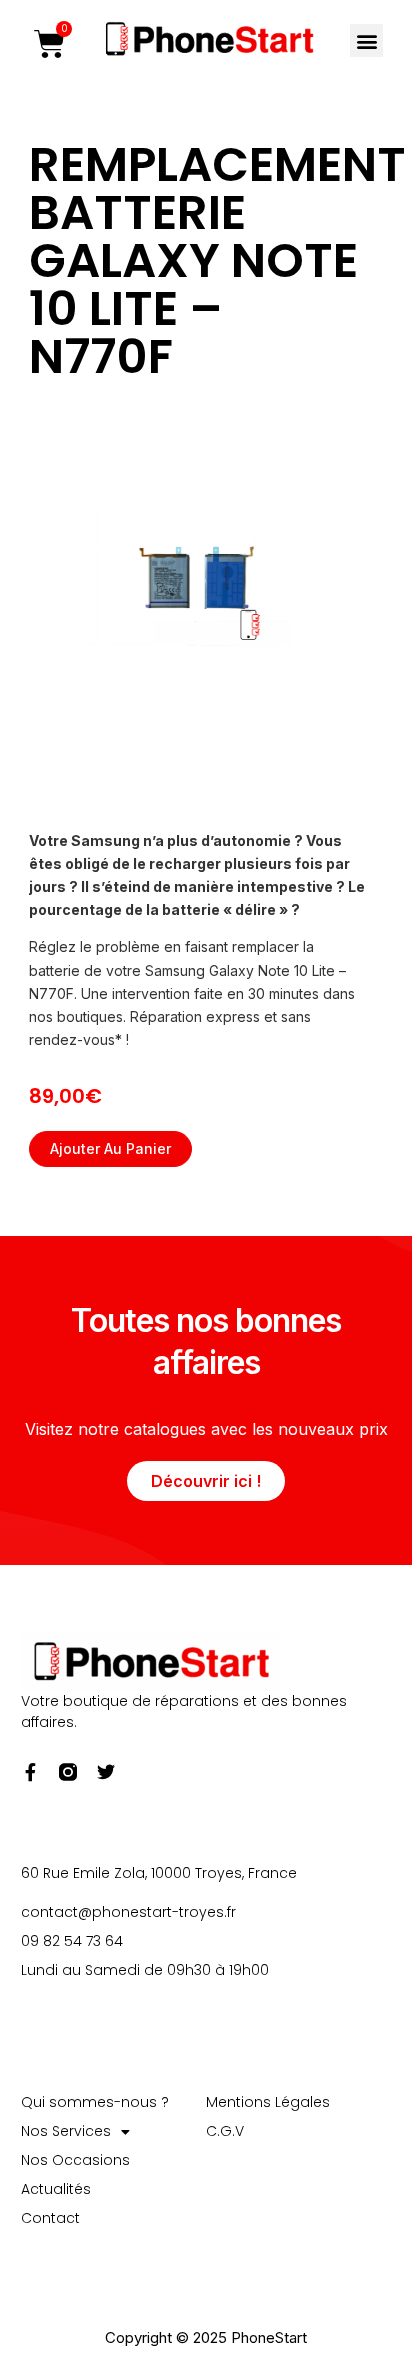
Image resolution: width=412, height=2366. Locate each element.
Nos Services (66, 2130)
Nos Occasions (75, 2159)
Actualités (56, 2188)
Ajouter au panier (110, 1148)
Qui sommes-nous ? (95, 2101)
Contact (50, 2217)
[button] (366, 40)
